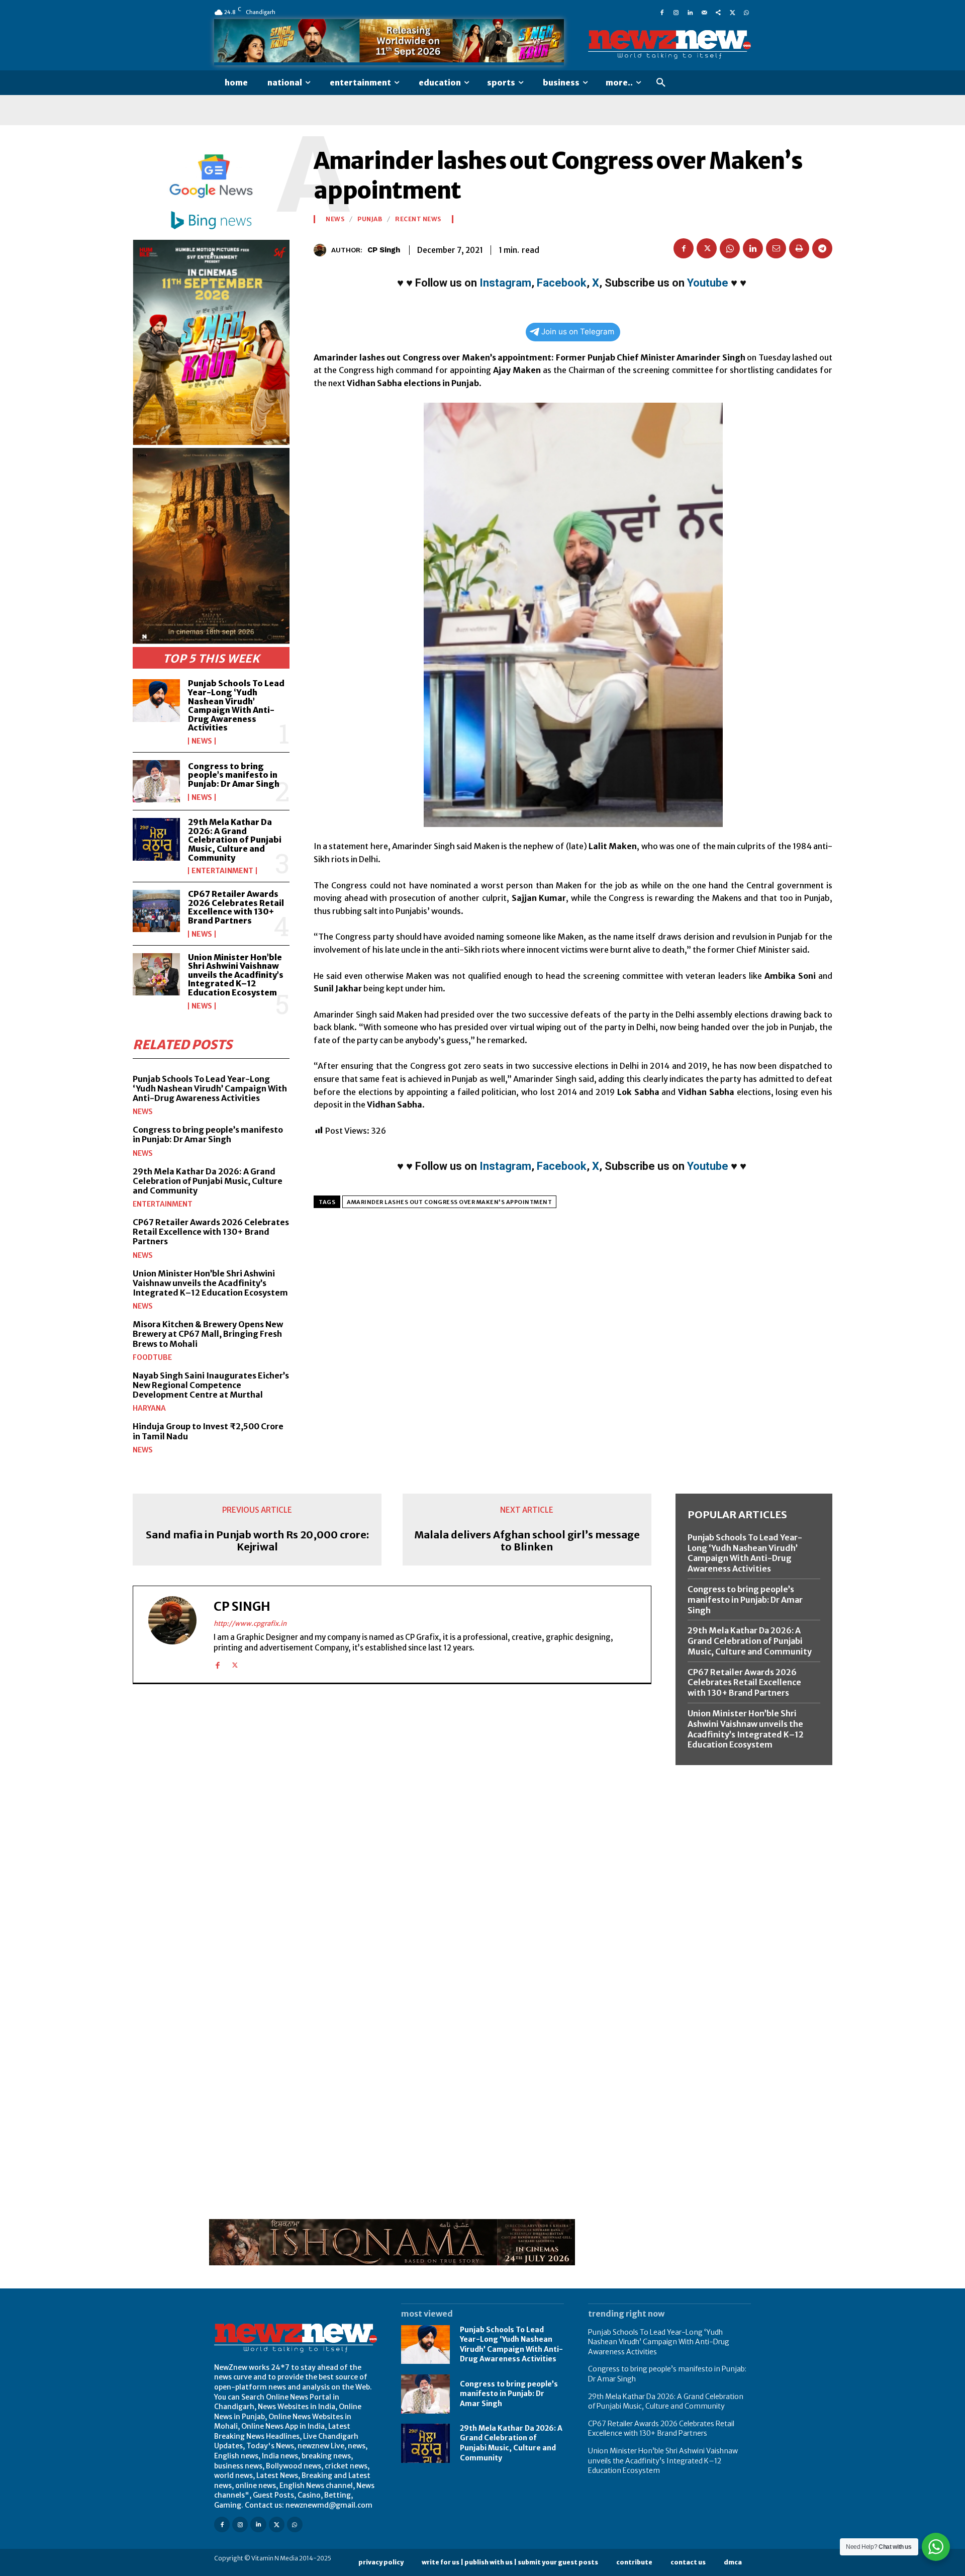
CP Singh (384, 250)
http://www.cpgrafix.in (250, 1624)
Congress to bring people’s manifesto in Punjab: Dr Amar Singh (234, 775)
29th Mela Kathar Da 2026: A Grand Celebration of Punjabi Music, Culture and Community (235, 840)
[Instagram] (676, 12)
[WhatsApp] (746, 12)
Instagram (505, 283)
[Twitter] (732, 12)
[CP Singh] (322, 250)
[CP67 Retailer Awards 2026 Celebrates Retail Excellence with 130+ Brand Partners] (156, 911)
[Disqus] (392, 1830)
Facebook (562, 283)
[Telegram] (822, 248)
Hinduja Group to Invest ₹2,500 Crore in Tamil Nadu (208, 1431)
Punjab (370, 219)
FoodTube (152, 1357)
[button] (661, 83)
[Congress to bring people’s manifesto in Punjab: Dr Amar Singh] (156, 781)
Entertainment (222, 871)
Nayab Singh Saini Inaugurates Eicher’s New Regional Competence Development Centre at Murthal (211, 1385)
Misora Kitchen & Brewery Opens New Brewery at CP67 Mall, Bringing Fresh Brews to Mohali (208, 1334)
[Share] (718, 12)
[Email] (776, 248)
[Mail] (704, 12)
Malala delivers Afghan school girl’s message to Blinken (527, 1541)
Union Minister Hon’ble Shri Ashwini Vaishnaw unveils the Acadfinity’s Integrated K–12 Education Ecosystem (236, 975)
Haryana (149, 1408)
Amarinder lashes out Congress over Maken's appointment (449, 1202)
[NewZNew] (669, 45)
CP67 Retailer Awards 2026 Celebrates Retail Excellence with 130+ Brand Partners (236, 907)
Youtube (708, 283)
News (202, 741)
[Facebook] (662, 12)
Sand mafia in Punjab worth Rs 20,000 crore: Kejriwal (257, 1541)
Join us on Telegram (578, 332)
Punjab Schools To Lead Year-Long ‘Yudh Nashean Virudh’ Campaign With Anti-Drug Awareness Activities (236, 705)
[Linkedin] (690, 12)
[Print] (799, 248)
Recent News (418, 219)
